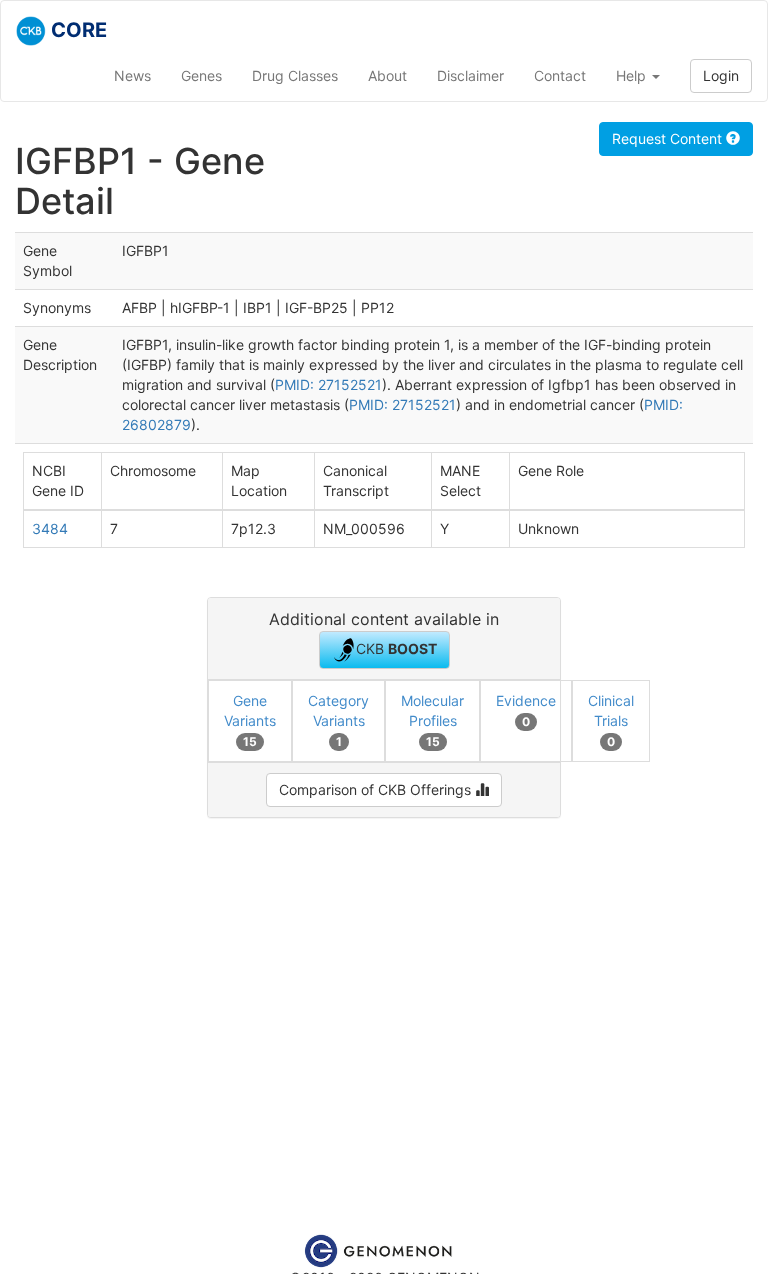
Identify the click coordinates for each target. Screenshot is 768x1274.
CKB (396, 648)
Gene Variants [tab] (250, 720)
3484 (50, 528)
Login (721, 75)
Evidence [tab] (526, 710)
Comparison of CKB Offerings (377, 789)
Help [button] (633, 75)
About (387, 75)
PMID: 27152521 (328, 384)
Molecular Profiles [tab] (432, 720)
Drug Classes (295, 75)
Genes (201, 75)
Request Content (669, 138)
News (132, 75)
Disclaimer (470, 75)
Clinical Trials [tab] (611, 720)
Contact (560, 75)
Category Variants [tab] (338, 720)
